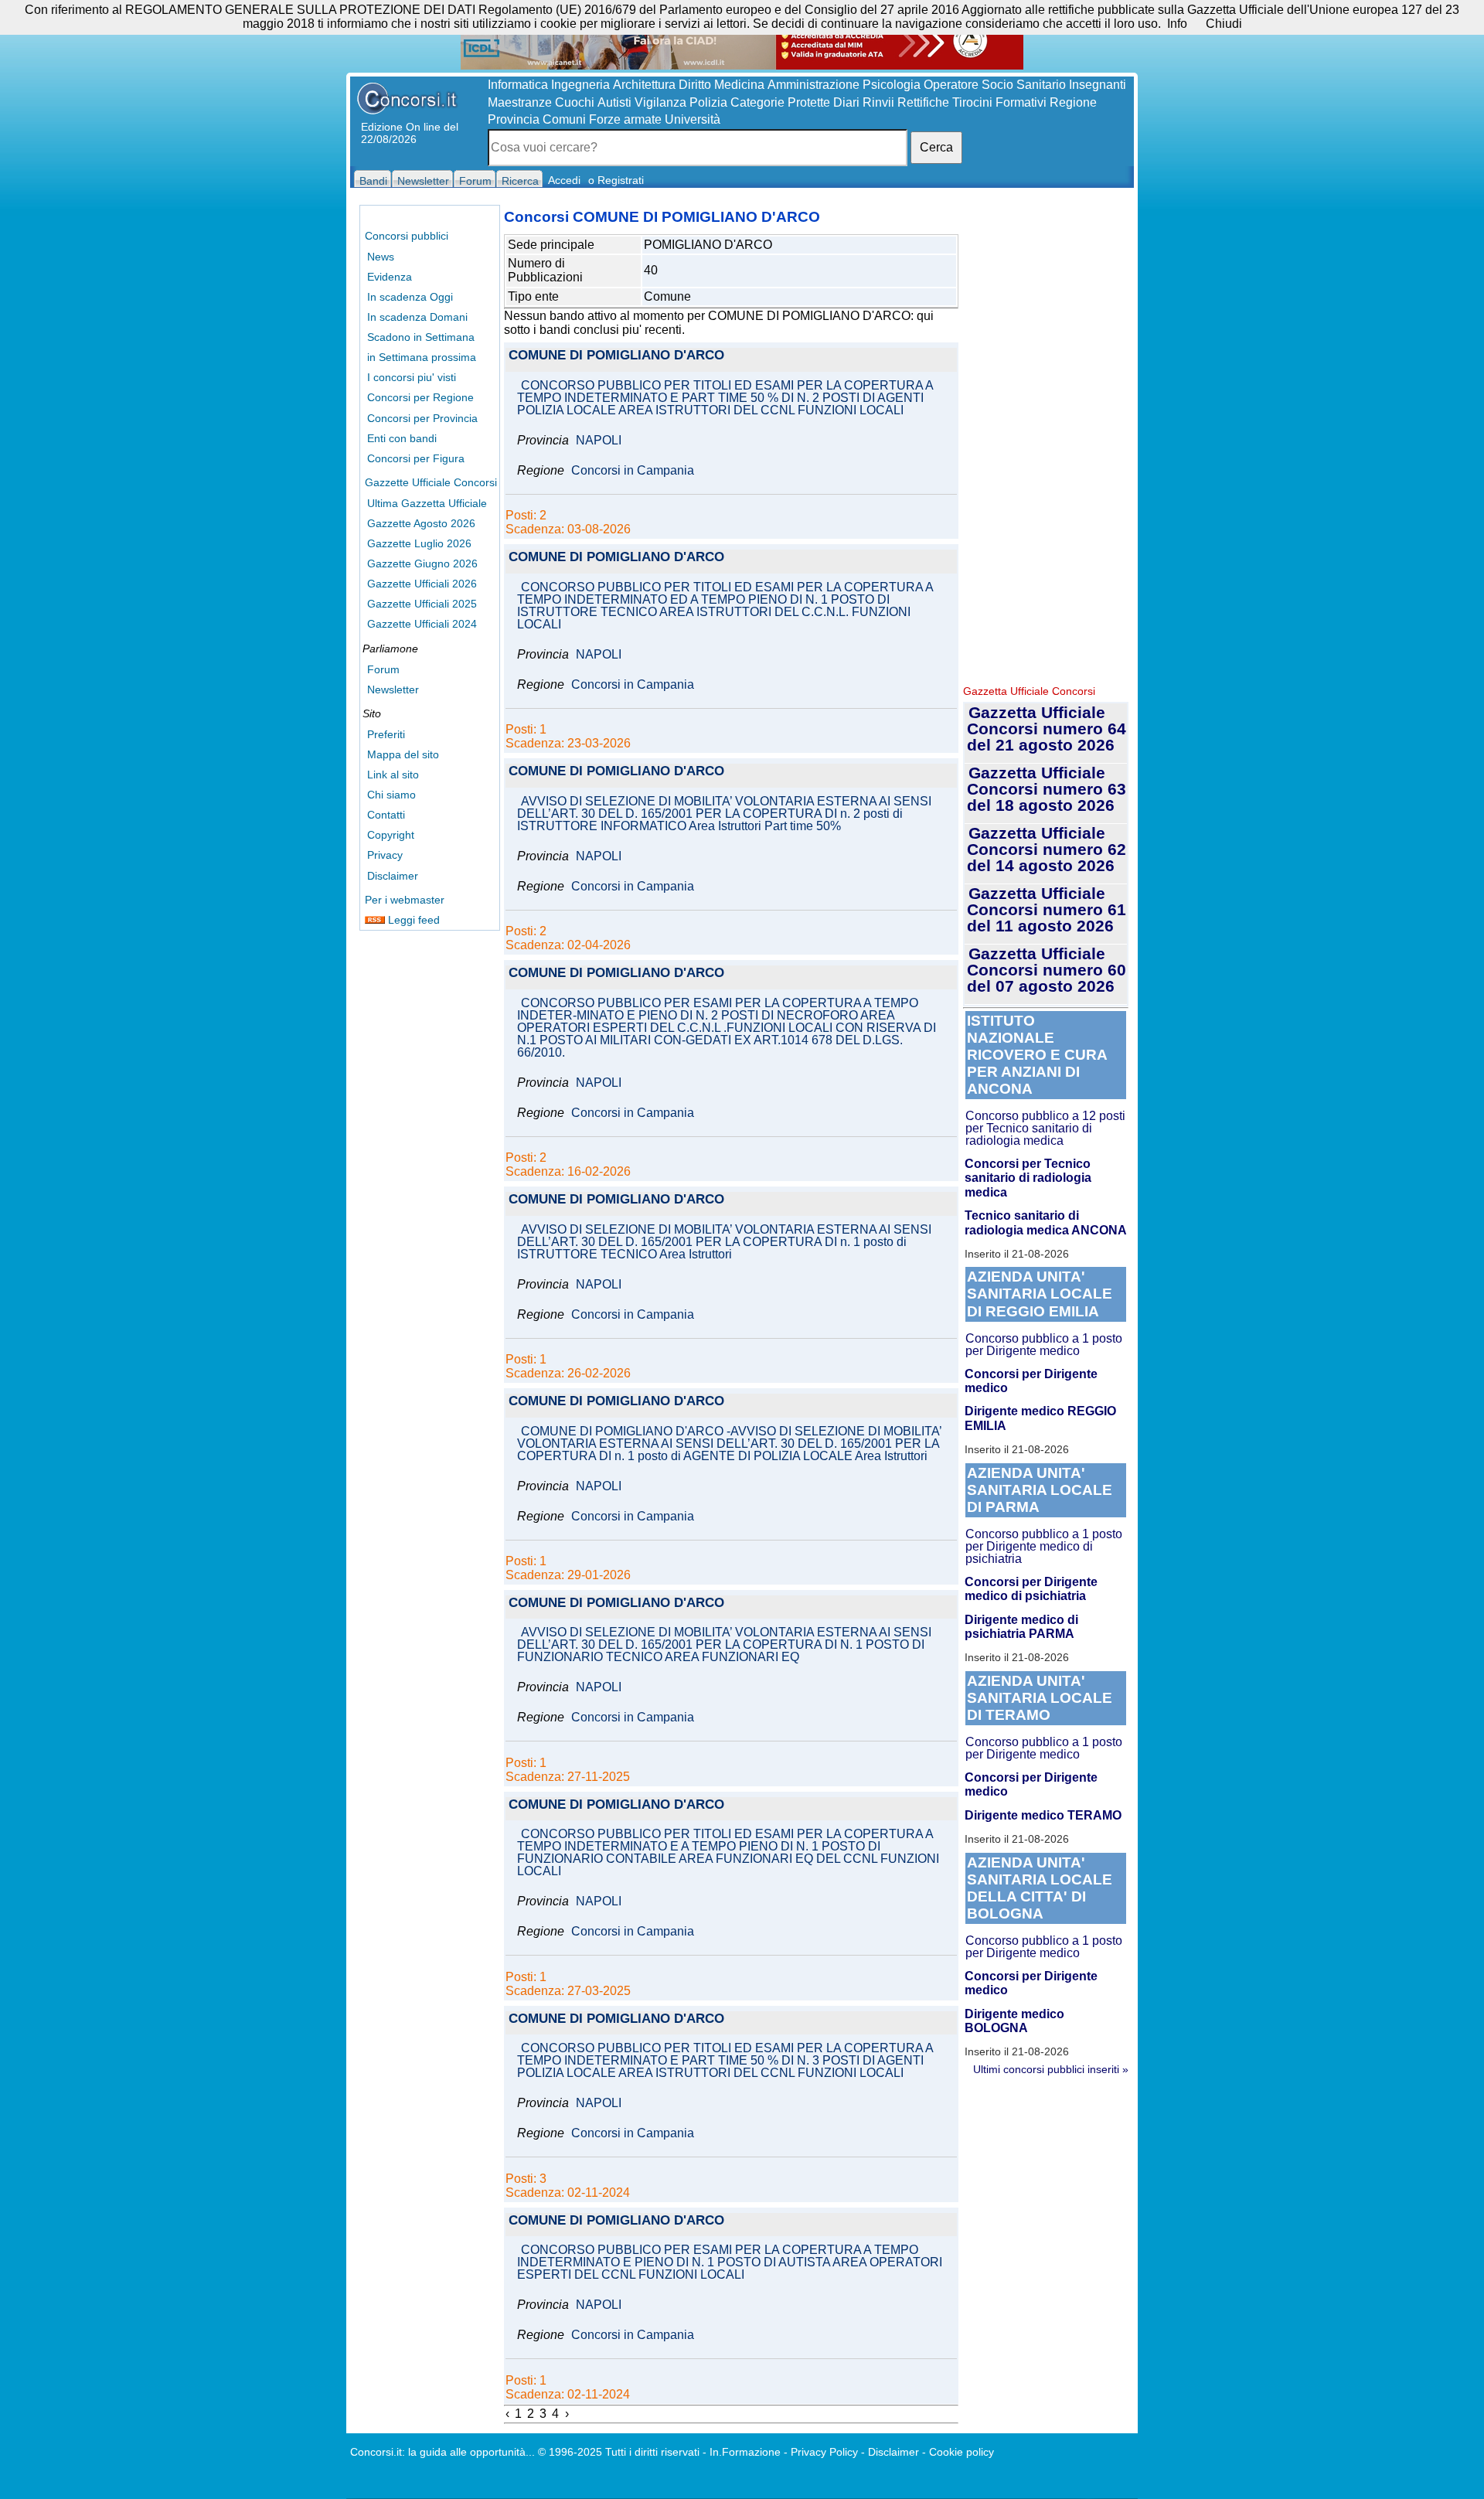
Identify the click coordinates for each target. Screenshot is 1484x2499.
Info (1177, 24)
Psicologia (892, 85)
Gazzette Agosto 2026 (421, 523)
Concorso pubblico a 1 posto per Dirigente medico (1044, 1345)
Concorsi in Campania (633, 471)
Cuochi (575, 102)
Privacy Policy (824, 2452)
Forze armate (625, 119)
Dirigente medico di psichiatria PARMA (1021, 1627)
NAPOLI (599, 441)
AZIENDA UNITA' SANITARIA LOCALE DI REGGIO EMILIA (1040, 1294)
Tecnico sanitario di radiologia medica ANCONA (1046, 1222)
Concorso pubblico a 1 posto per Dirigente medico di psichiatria (1044, 1546)
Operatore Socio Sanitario (995, 85)
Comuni (564, 119)
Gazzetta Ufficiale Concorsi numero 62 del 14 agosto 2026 (1047, 849)
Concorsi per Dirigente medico (1031, 1381)
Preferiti (386, 734)
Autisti (614, 102)
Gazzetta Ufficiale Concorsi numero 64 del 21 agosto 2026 (1047, 729)
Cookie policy (962, 2452)
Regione (1073, 102)
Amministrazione (813, 85)
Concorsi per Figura (416, 458)
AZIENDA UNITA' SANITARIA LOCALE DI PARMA (1040, 1490)
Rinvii (878, 102)
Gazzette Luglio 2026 (419, 543)
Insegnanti (1098, 85)
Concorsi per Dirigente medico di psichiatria (1031, 1589)
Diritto (695, 85)
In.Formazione (745, 2452)
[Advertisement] (1046, 441)
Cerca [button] (936, 147)
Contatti (386, 815)
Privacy (385, 855)
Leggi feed (412, 920)
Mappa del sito (403, 754)
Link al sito (393, 775)
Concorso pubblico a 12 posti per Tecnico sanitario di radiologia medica (1045, 1128)
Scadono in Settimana (421, 337)
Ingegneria (580, 85)
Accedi (564, 180)
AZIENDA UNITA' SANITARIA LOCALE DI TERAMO (1040, 1698)
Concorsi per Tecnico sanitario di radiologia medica (1028, 1178)
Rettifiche (923, 102)
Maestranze (520, 102)
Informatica (518, 85)
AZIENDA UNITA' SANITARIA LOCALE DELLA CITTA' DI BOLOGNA (1040, 1888)
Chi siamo (391, 795)
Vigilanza (660, 102)
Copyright (391, 835)
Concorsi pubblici (407, 236)
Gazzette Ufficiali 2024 (422, 624)
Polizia (708, 102)
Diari (846, 102)
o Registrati (616, 180)
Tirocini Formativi (999, 102)
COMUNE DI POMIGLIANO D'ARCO (616, 356)
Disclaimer (393, 876)
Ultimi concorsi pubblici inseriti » (1051, 2069)
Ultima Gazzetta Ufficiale (427, 503)
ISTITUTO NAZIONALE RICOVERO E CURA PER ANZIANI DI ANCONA (1037, 1055)
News (381, 257)
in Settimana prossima (422, 357)
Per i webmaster (405, 900)
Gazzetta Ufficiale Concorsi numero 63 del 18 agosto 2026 (1047, 789)
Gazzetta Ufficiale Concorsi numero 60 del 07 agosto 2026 (1047, 970)
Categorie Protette (780, 102)
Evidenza (390, 277)
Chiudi (1224, 24)
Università (693, 119)
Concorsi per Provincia (422, 418)
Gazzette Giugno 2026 (422, 563)
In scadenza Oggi (410, 297)
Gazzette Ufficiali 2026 (422, 584)
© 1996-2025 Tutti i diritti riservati (619, 2452)
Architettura (644, 85)
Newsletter (393, 689)
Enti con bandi (402, 438)
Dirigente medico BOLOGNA (1014, 2021)
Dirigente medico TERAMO (1043, 1815)
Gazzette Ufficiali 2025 (422, 604)
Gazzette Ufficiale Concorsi (431, 482)
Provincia (514, 119)
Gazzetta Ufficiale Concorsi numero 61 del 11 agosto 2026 (1047, 909)
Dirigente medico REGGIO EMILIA (1040, 1418)
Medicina (739, 85)
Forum (383, 669)
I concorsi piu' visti (412, 377)
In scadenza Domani (417, 317)
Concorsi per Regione (420, 397)
